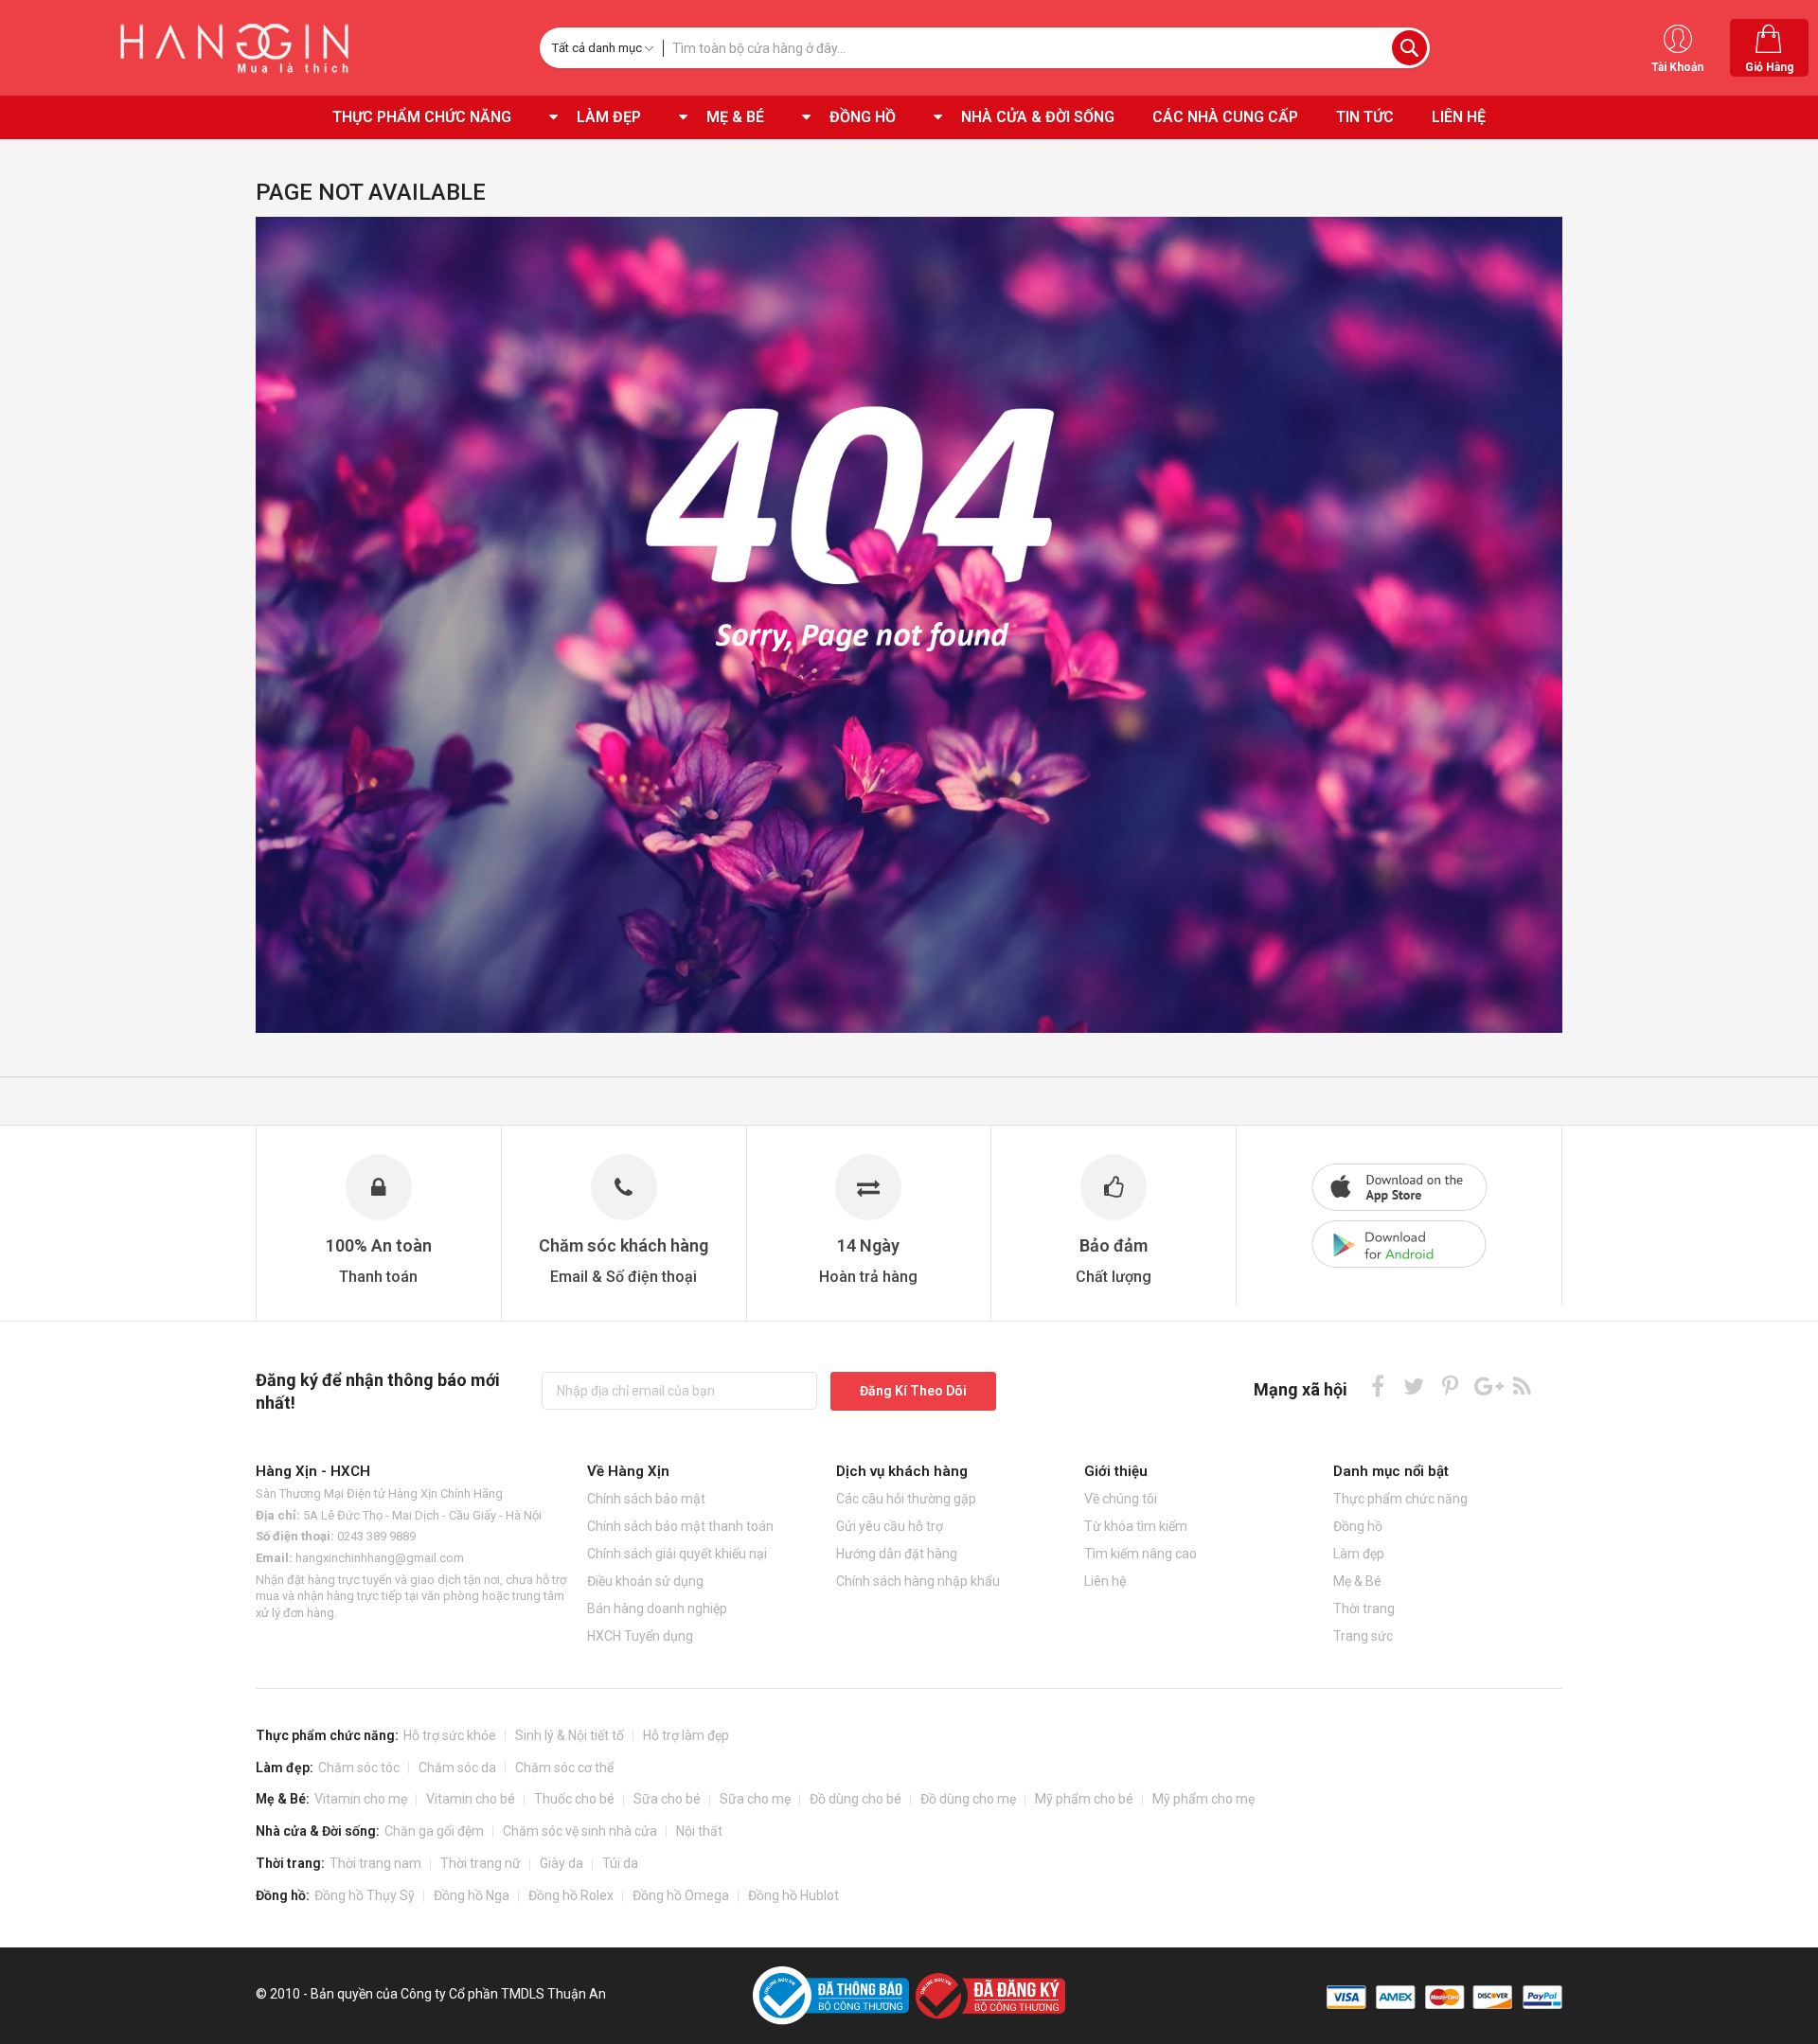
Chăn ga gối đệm (434, 1831)
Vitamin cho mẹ (361, 1799)
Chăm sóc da (457, 1768)
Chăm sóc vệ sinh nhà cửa (580, 1831)
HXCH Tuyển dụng (640, 1636)
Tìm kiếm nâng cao (1141, 1554)
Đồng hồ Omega (681, 1895)
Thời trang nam (375, 1863)
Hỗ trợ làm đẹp (686, 1735)
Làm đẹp (1359, 1554)
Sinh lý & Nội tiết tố (570, 1735)
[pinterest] (1450, 1386)
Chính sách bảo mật (646, 1499)
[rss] (1522, 1386)
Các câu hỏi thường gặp (906, 1499)
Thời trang (1364, 1609)
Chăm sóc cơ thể (564, 1768)
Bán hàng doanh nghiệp (657, 1609)
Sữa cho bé (667, 1799)
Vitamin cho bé (471, 1799)
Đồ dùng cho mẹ (968, 1799)
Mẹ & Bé (1357, 1581)
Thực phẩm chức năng (1400, 1499)
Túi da (620, 1863)
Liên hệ (1105, 1581)
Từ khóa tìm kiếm (1136, 1526)
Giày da (561, 1863)
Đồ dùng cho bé (856, 1799)
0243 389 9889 (376, 1536)
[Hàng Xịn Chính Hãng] (241, 48)
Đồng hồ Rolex (571, 1895)
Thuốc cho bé (574, 1799)
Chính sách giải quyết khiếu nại (677, 1554)
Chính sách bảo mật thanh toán (680, 1526)
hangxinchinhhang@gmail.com (380, 1558)
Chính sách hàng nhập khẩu (918, 1581)
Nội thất (699, 1831)
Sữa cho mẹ (755, 1799)
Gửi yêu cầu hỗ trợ (890, 1526)
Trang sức (1363, 1636)
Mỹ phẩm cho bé (1084, 1799)
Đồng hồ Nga (472, 1895)
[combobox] (1046, 48)
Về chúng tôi (1121, 1499)
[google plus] (1486, 1386)
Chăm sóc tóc (359, 1768)
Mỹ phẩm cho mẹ (1203, 1799)
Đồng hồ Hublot (793, 1895)
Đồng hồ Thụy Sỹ (365, 1895)
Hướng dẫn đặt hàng (897, 1554)
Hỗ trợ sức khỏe (450, 1735)
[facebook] (1378, 1386)
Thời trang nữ (481, 1863)
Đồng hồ (1358, 1526)
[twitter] (1414, 1386)
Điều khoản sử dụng (645, 1581)
